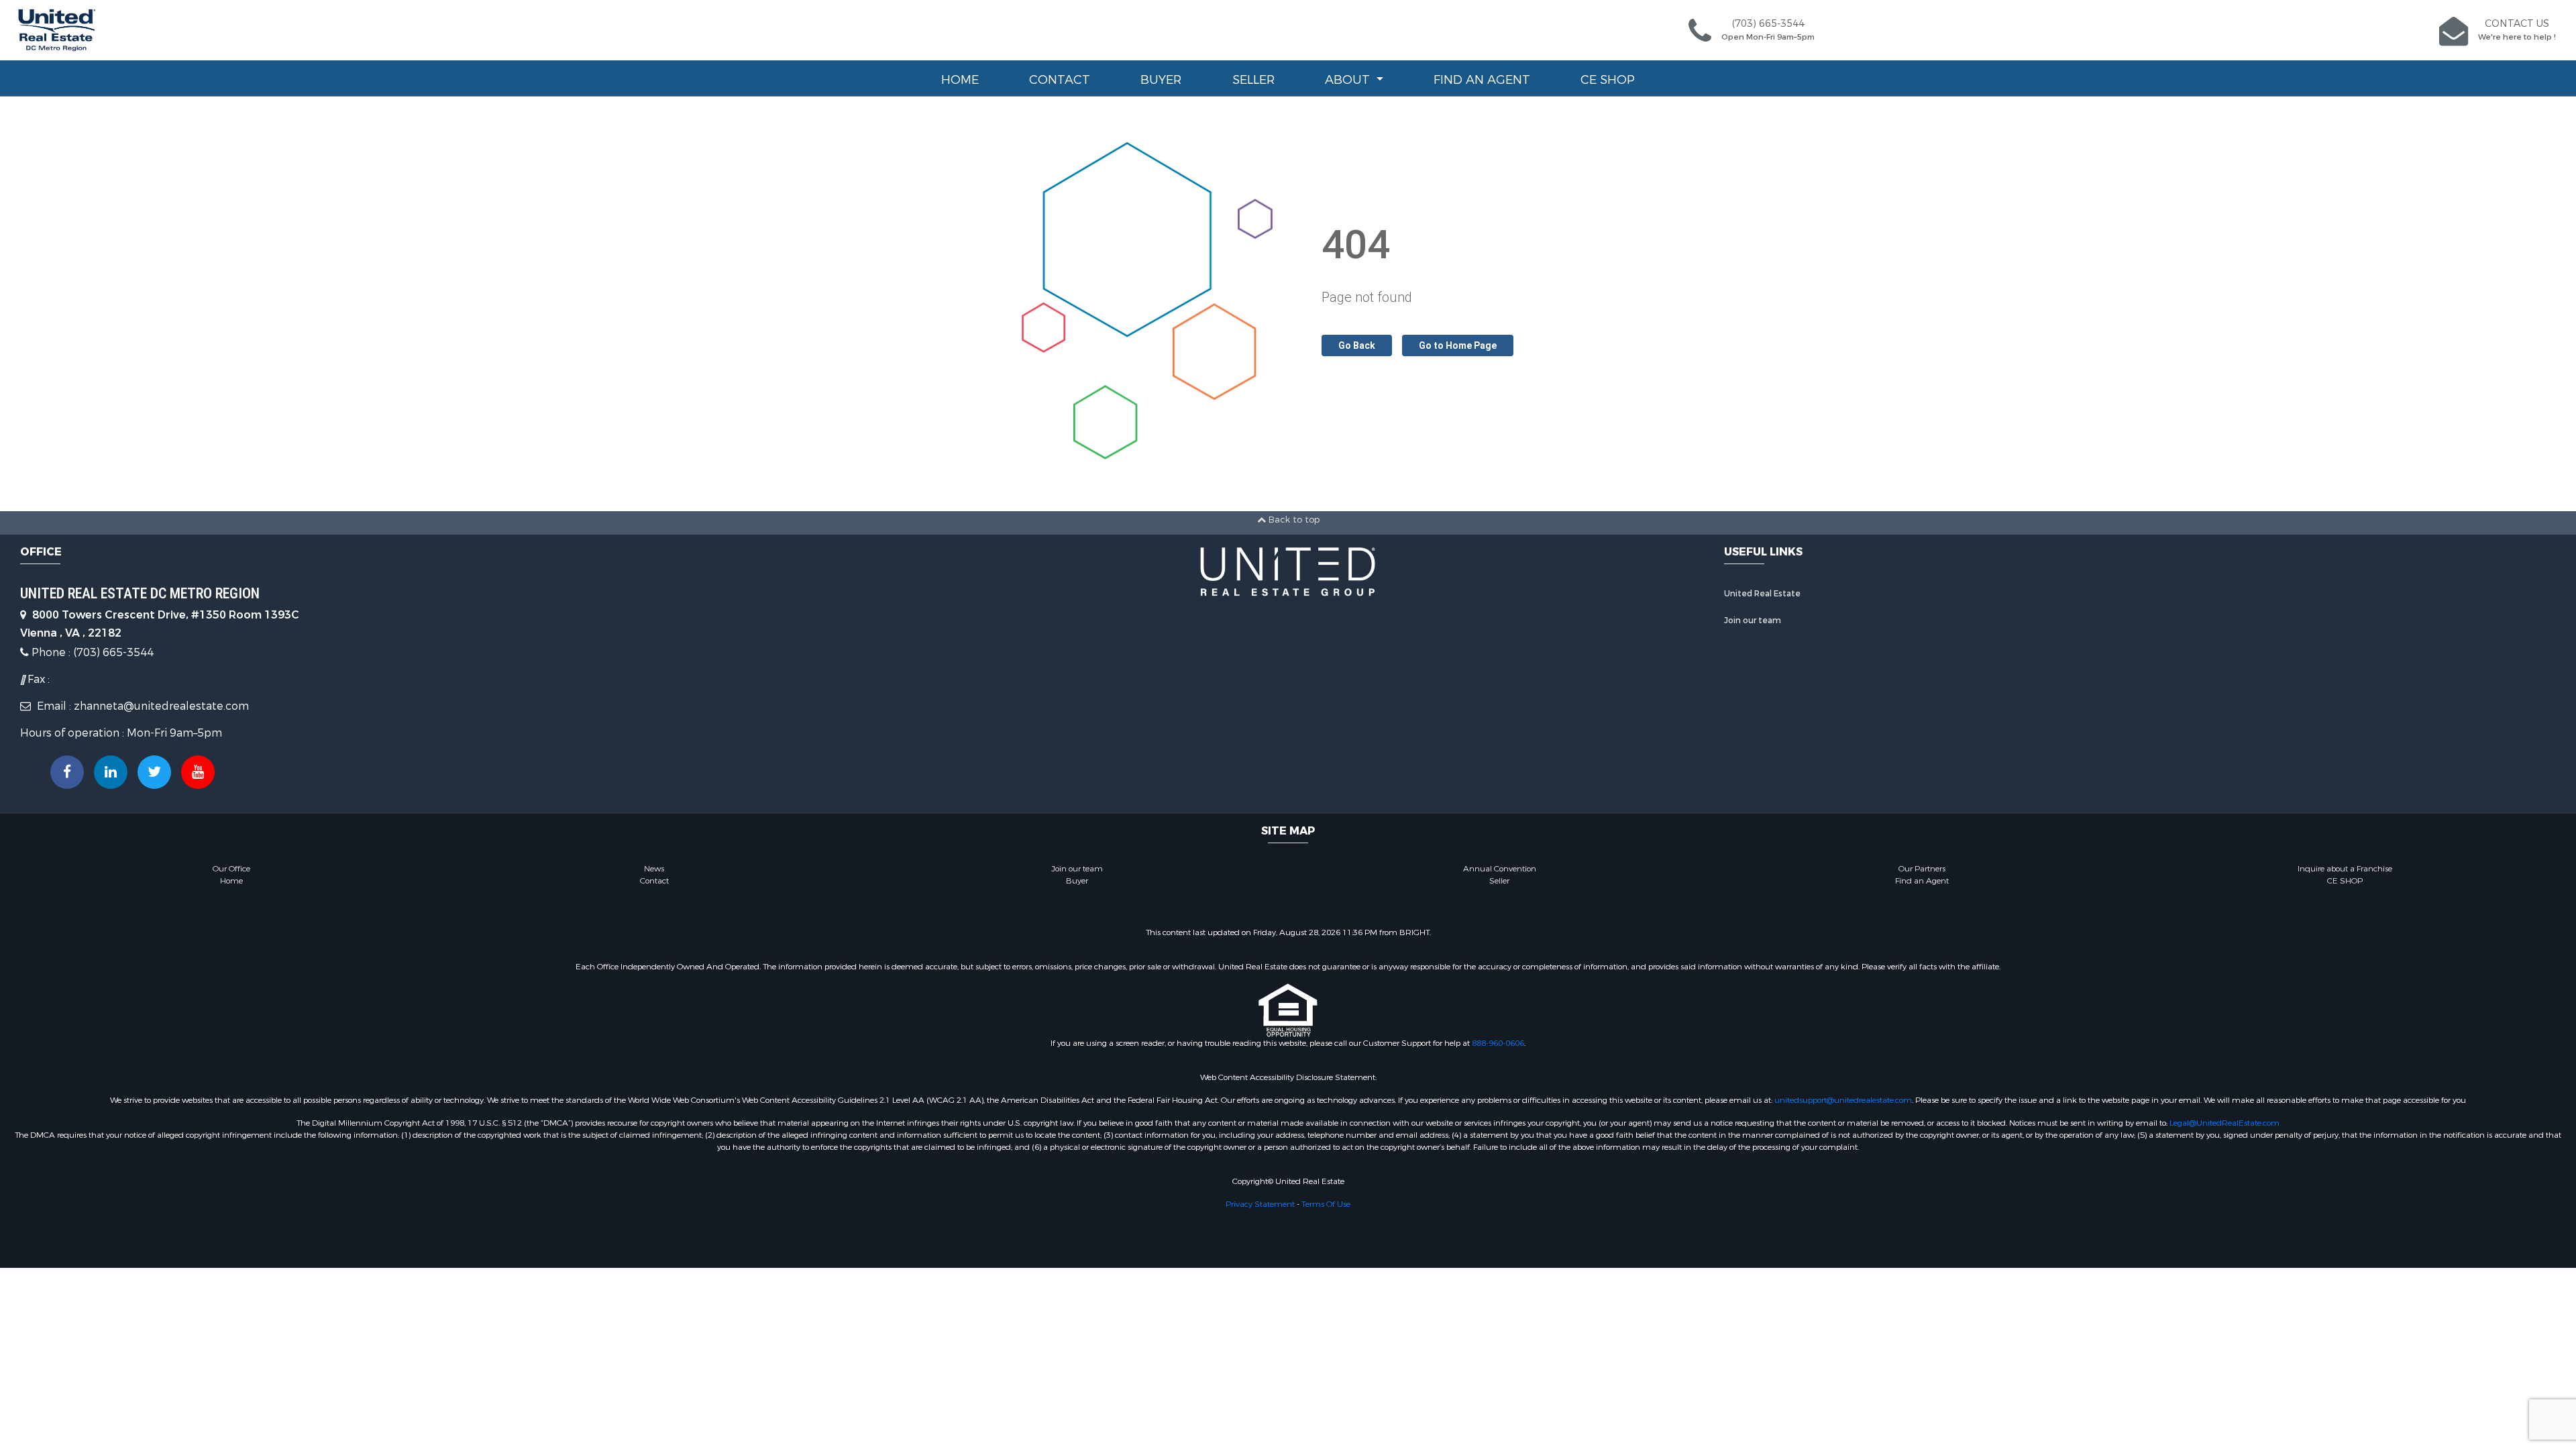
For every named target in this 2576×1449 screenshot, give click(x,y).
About (1349, 80)
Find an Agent (1482, 80)
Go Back (1357, 345)
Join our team (1753, 621)
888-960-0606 (1498, 1043)
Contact (1060, 80)
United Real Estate (1762, 594)
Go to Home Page (1458, 345)
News (654, 869)
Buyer (1161, 80)
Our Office (231, 869)
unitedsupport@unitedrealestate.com (1843, 1100)
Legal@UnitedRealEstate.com (2224, 1123)
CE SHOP (1608, 80)
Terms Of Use (1326, 1204)
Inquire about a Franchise (2345, 869)
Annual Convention (1500, 869)
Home (960, 80)
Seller (1253, 80)
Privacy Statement (1260, 1204)
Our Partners (1922, 869)
